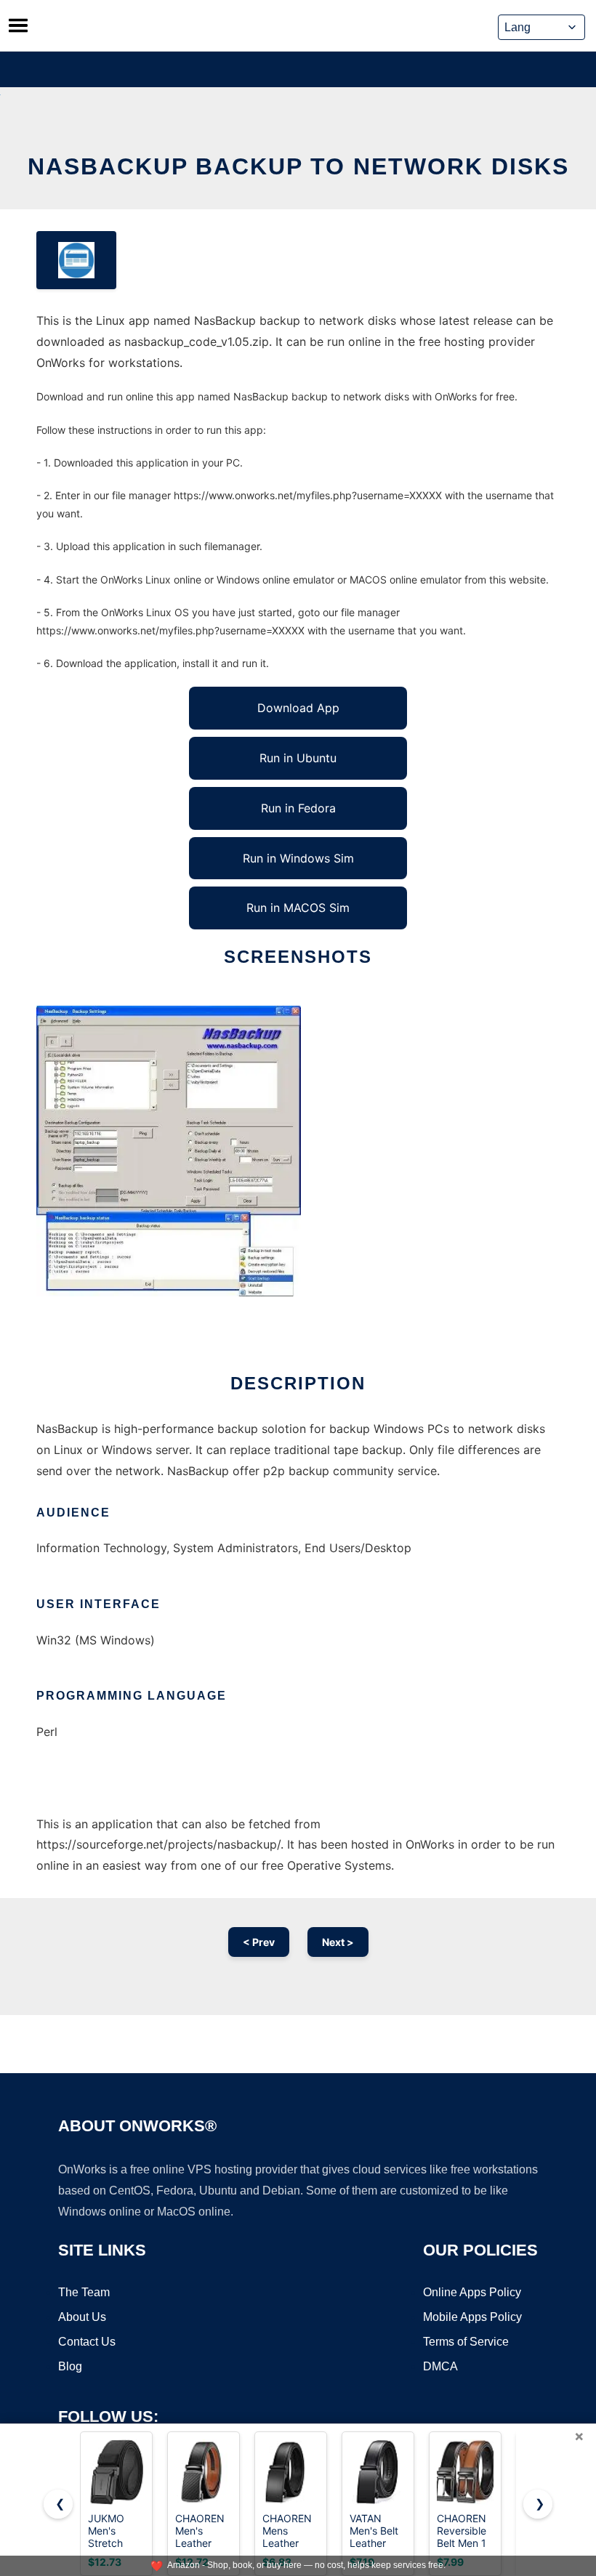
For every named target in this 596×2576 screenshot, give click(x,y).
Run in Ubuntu (298, 758)
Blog (70, 2366)
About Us (82, 2317)
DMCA (440, 2366)
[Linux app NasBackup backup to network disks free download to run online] (76, 260)
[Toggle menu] (18, 25)
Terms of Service (466, 2342)
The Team (84, 2292)
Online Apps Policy (472, 2292)
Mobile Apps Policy (472, 2317)
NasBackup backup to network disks (298, 166)
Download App (298, 708)
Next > (338, 1942)
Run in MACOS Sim (298, 908)
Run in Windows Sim (298, 858)
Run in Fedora (298, 808)
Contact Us (87, 2342)
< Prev (259, 1942)
